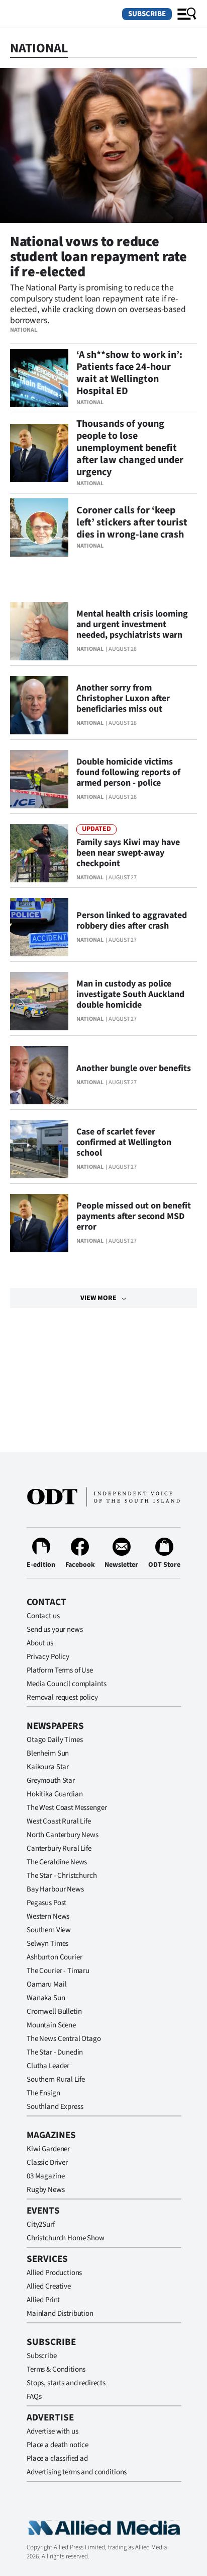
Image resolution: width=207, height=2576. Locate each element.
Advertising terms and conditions (77, 2472)
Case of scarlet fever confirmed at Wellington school (124, 1142)
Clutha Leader (48, 2066)
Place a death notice (58, 2445)
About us (40, 1643)
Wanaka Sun (46, 1998)
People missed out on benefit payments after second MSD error (134, 1216)
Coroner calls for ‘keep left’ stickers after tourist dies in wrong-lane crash (132, 522)
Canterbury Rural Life (59, 1848)
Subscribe (147, 14)
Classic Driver (47, 2163)
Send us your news (55, 1630)
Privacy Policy (48, 1657)
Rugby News (46, 2190)
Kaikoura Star (48, 1767)
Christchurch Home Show (66, 2238)
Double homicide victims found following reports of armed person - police (128, 772)
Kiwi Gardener (48, 2149)
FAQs (34, 2397)
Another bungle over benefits (134, 1068)
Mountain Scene (51, 2025)
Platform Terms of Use (60, 1670)
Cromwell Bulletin (54, 2012)
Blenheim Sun (48, 1753)
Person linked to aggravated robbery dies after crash (132, 921)
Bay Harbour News (55, 1889)
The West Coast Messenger (67, 1808)
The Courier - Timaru (58, 1971)
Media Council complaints (66, 1684)
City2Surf (41, 2224)
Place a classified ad (57, 2458)
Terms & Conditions (56, 2369)
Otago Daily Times (55, 1740)
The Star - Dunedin (55, 2052)
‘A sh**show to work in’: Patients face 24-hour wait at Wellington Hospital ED (129, 373)
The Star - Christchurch (62, 1876)
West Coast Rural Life (59, 1821)
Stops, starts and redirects (66, 2383)
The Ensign (43, 2093)
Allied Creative (49, 2286)
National (24, 330)
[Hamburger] (187, 14)
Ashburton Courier (54, 1957)
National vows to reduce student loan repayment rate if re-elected (98, 257)
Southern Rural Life (56, 2079)
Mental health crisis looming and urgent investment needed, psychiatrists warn (132, 624)
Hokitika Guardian (55, 1794)
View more (98, 1298)
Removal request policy (62, 1697)
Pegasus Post (46, 1903)
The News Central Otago (64, 2039)
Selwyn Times (47, 1944)
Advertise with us (52, 2431)
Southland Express (55, 2107)
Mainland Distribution (60, 2314)
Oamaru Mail (46, 1984)
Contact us (43, 1616)
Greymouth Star (51, 1781)
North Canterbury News (63, 1835)
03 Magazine (45, 2176)
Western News (48, 1916)
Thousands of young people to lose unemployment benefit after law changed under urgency (130, 448)
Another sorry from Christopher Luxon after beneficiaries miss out (123, 698)
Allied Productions (54, 2273)
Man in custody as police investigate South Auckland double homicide (130, 994)
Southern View (49, 1930)
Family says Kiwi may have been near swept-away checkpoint (128, 853)
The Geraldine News (57, 1862)
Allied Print (43, 2300)
